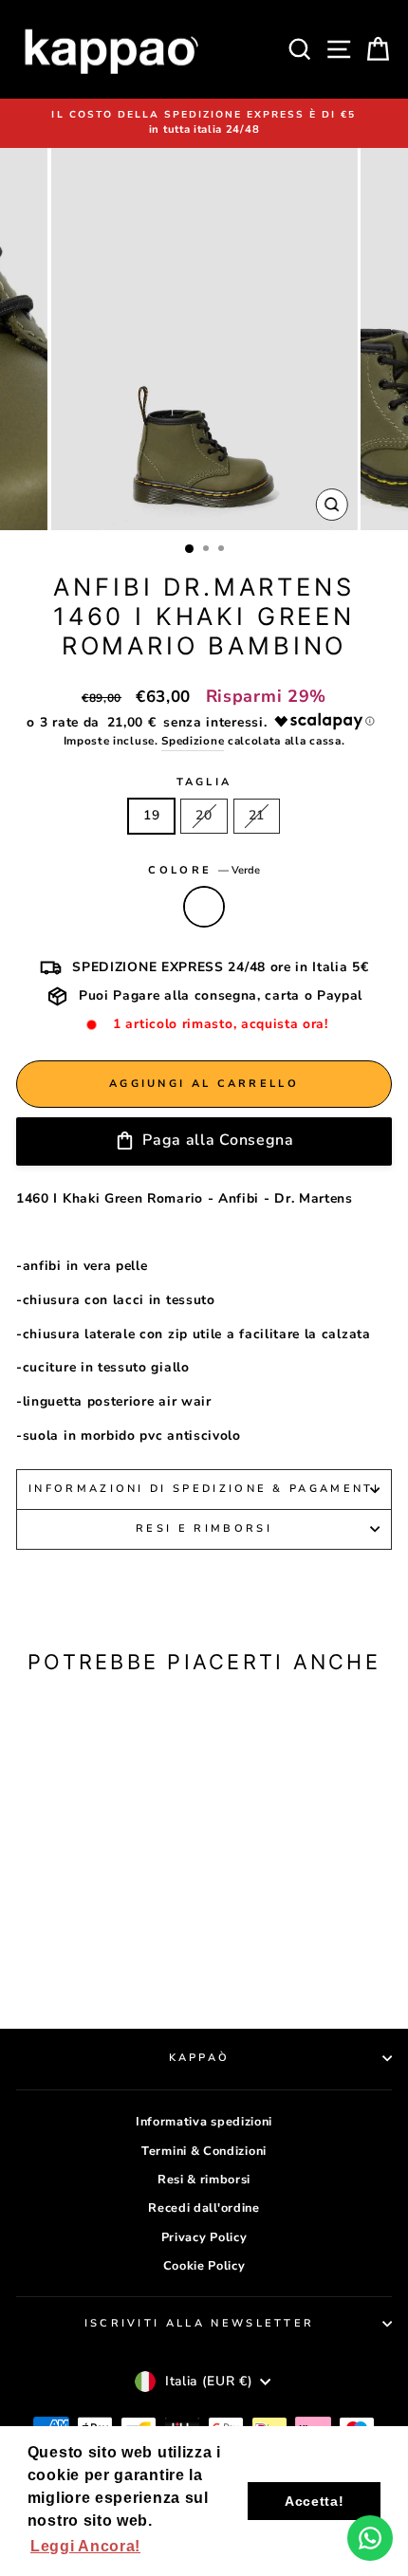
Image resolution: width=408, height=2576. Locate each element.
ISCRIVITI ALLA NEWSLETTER (200, 2323)
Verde (204, 907)
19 (151, 815)
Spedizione (193, 741)
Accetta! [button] (315, 2501)
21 (257, 815)
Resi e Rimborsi (204, 1528)
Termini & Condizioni (204, 2151)
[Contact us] (370, 2538)
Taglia (204, 782)
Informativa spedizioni (204, 2122)
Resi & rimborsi (204, 2180)
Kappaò (200, 2058)
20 (204, 815)
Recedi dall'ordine (204, 2208)
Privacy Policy (204, 2237)
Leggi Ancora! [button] (85, 2546)
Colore (204, 870)
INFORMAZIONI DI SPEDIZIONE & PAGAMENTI (204, 1489)
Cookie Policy (204, 2266)
